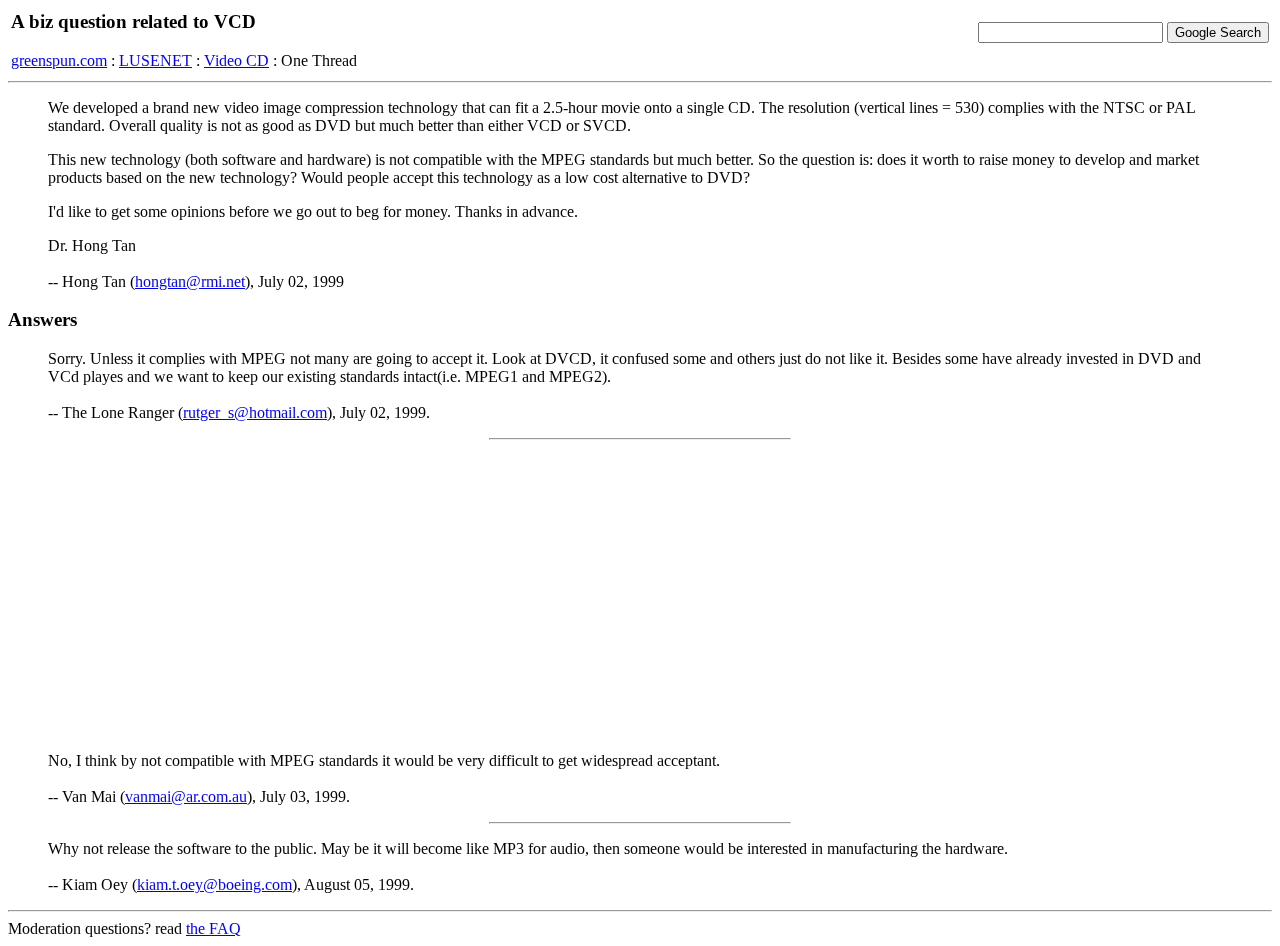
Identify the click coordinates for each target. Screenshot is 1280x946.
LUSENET (155, 60)
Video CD (236, 60)
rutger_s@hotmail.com (255, 412)
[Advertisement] (640, 596)
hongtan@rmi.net (190, 281)
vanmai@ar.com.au (186, 796)
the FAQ (213, 928)
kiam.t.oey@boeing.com (214, 884)
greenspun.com (59, 60)
